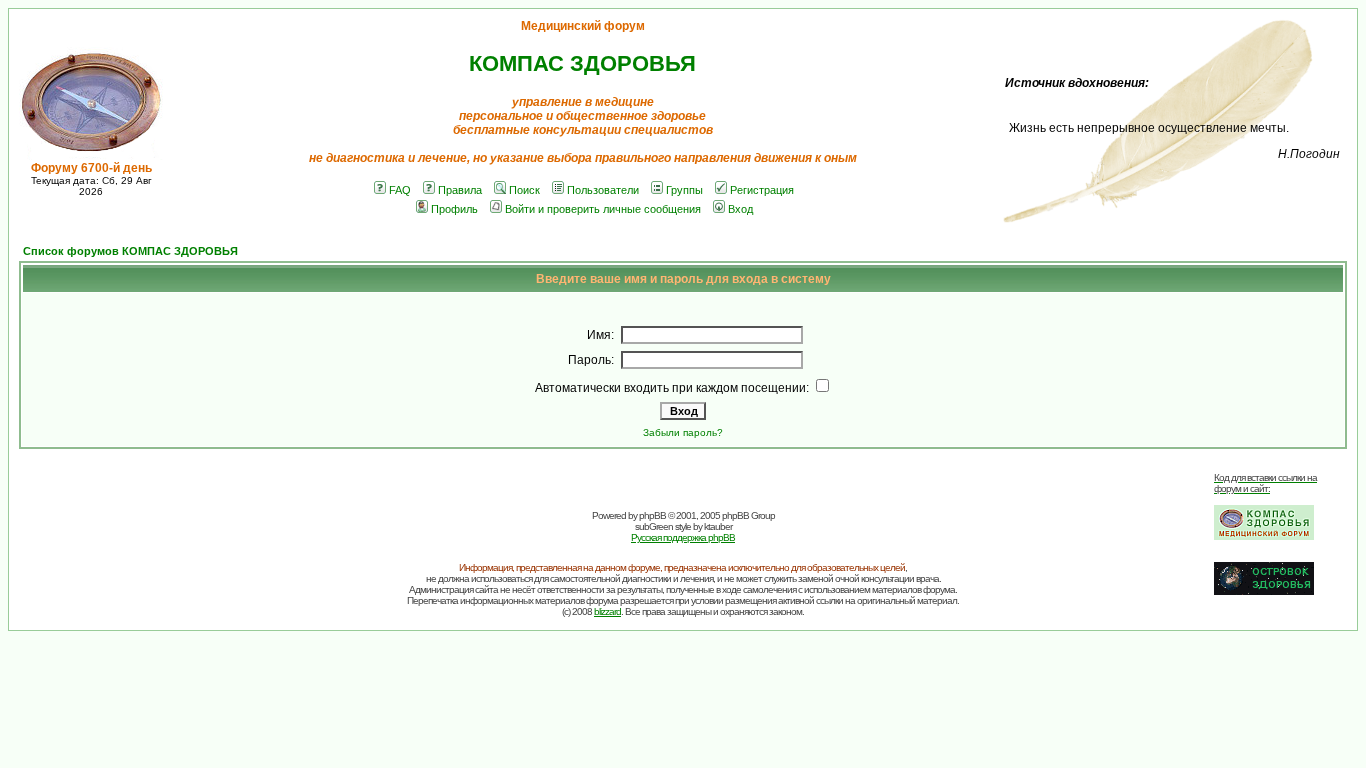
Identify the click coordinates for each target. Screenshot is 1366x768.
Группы (684, 190)
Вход (740, 209)
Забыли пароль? (683, 432)
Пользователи (603, 190)
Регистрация (762, 190)
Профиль (454, 209)
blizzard (607, 611)
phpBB (652, 515)
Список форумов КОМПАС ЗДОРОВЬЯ (130, 251)
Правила (460, 190)
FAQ (400, 190)
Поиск (524, 190)
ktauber (718, 526)
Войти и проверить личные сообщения (603, 209)
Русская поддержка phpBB (683, 537)
